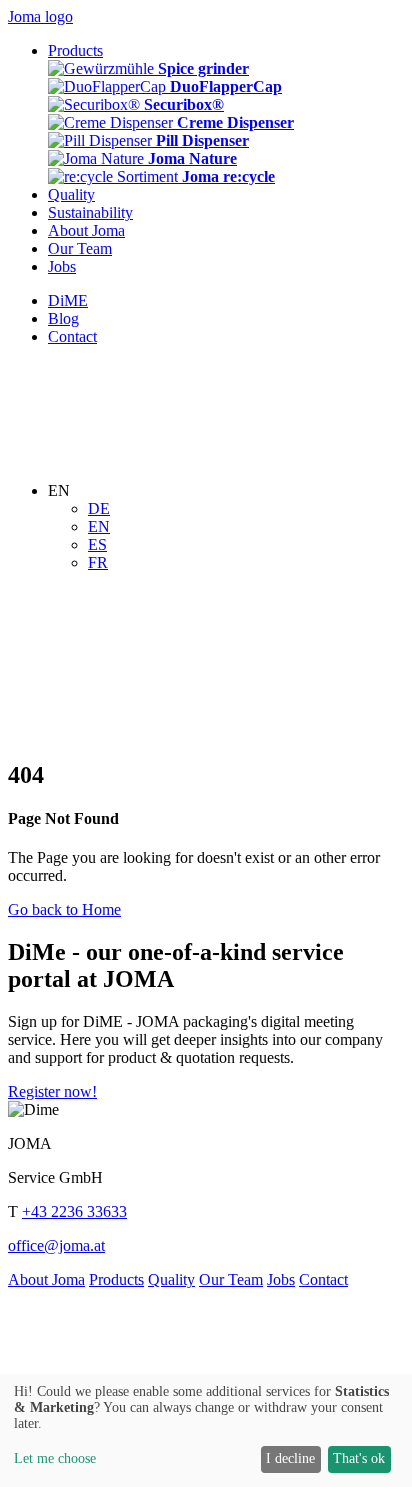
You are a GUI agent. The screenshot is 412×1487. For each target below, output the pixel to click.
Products (116, 1279)
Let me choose (55, 1458)
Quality (171, 1279)
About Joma (46, 1279)
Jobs (281, 1279)
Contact (323, 1279)
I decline (290, 1458)
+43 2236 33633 (74, 1211)
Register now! (52, 1091)
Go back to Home (64, 909)
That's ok (359, 1458)
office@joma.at (56, 1245)
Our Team (231, 1279)
